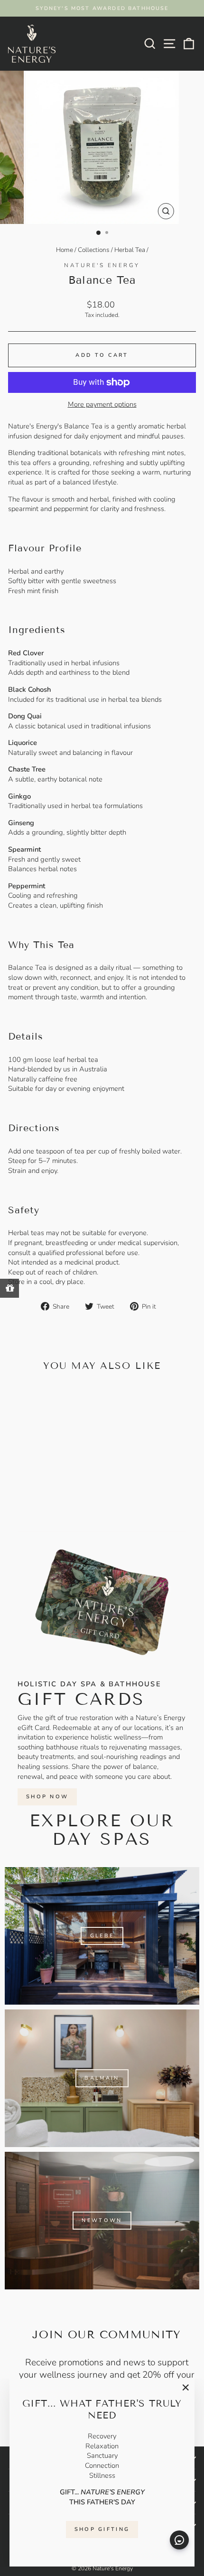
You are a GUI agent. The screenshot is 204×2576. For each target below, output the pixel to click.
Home (65, 250)
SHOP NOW (47, 1797)
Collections (94, 250)
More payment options (102, 404)
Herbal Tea (130, 250)
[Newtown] (102, 2221)
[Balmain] (102, 2078)
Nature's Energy (102, 265)
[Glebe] (102, 1936)
